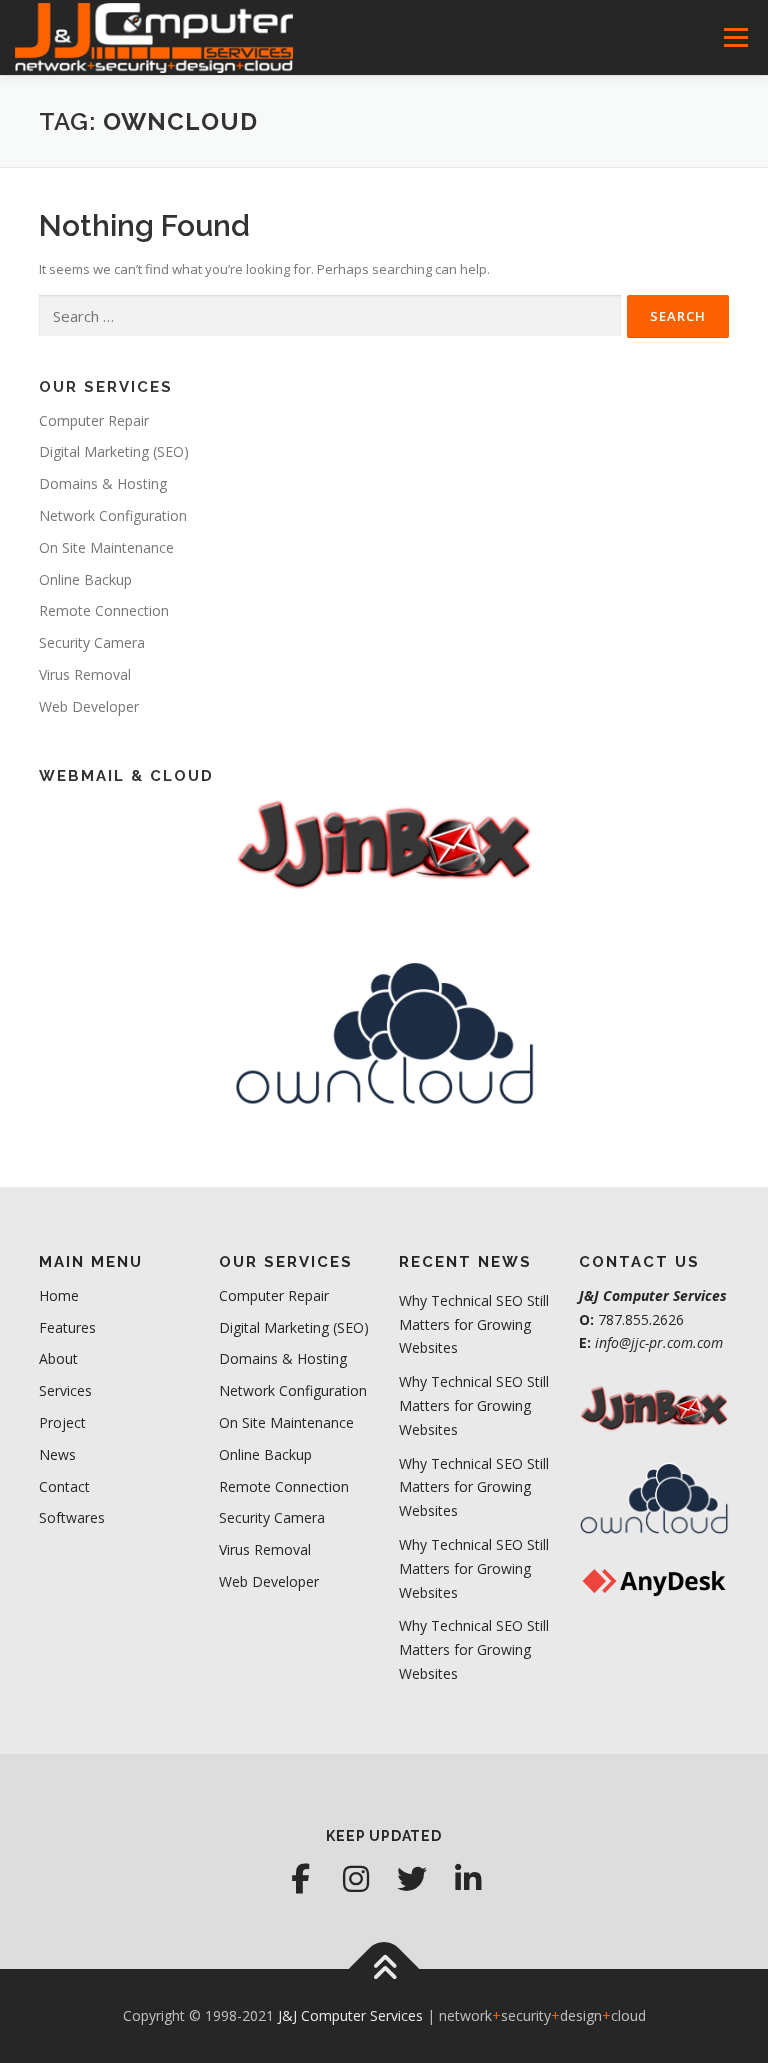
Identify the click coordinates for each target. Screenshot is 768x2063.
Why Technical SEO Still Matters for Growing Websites (474, 1324)
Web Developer (89, 706)
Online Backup (85, 579)
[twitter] (412, 1879)
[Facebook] (300, 1879)
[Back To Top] (384, 1969)
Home (59, 1295)
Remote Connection (104, 610)
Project (62, 1422)
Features (67, 1327)
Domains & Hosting (103, 483)
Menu (735, 37)
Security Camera (92, 642)
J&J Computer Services (350, 2015)
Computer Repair (94, 420)
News (57, 1454)
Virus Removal (85, 674)
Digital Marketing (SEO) (114, 451)
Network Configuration (113, 515)
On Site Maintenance (106, 547)
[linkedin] (468, 1879)
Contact (64, 1486)
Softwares (72, 1517)
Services (65, 1390)
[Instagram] (356, 1879)
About (58, 1358)
